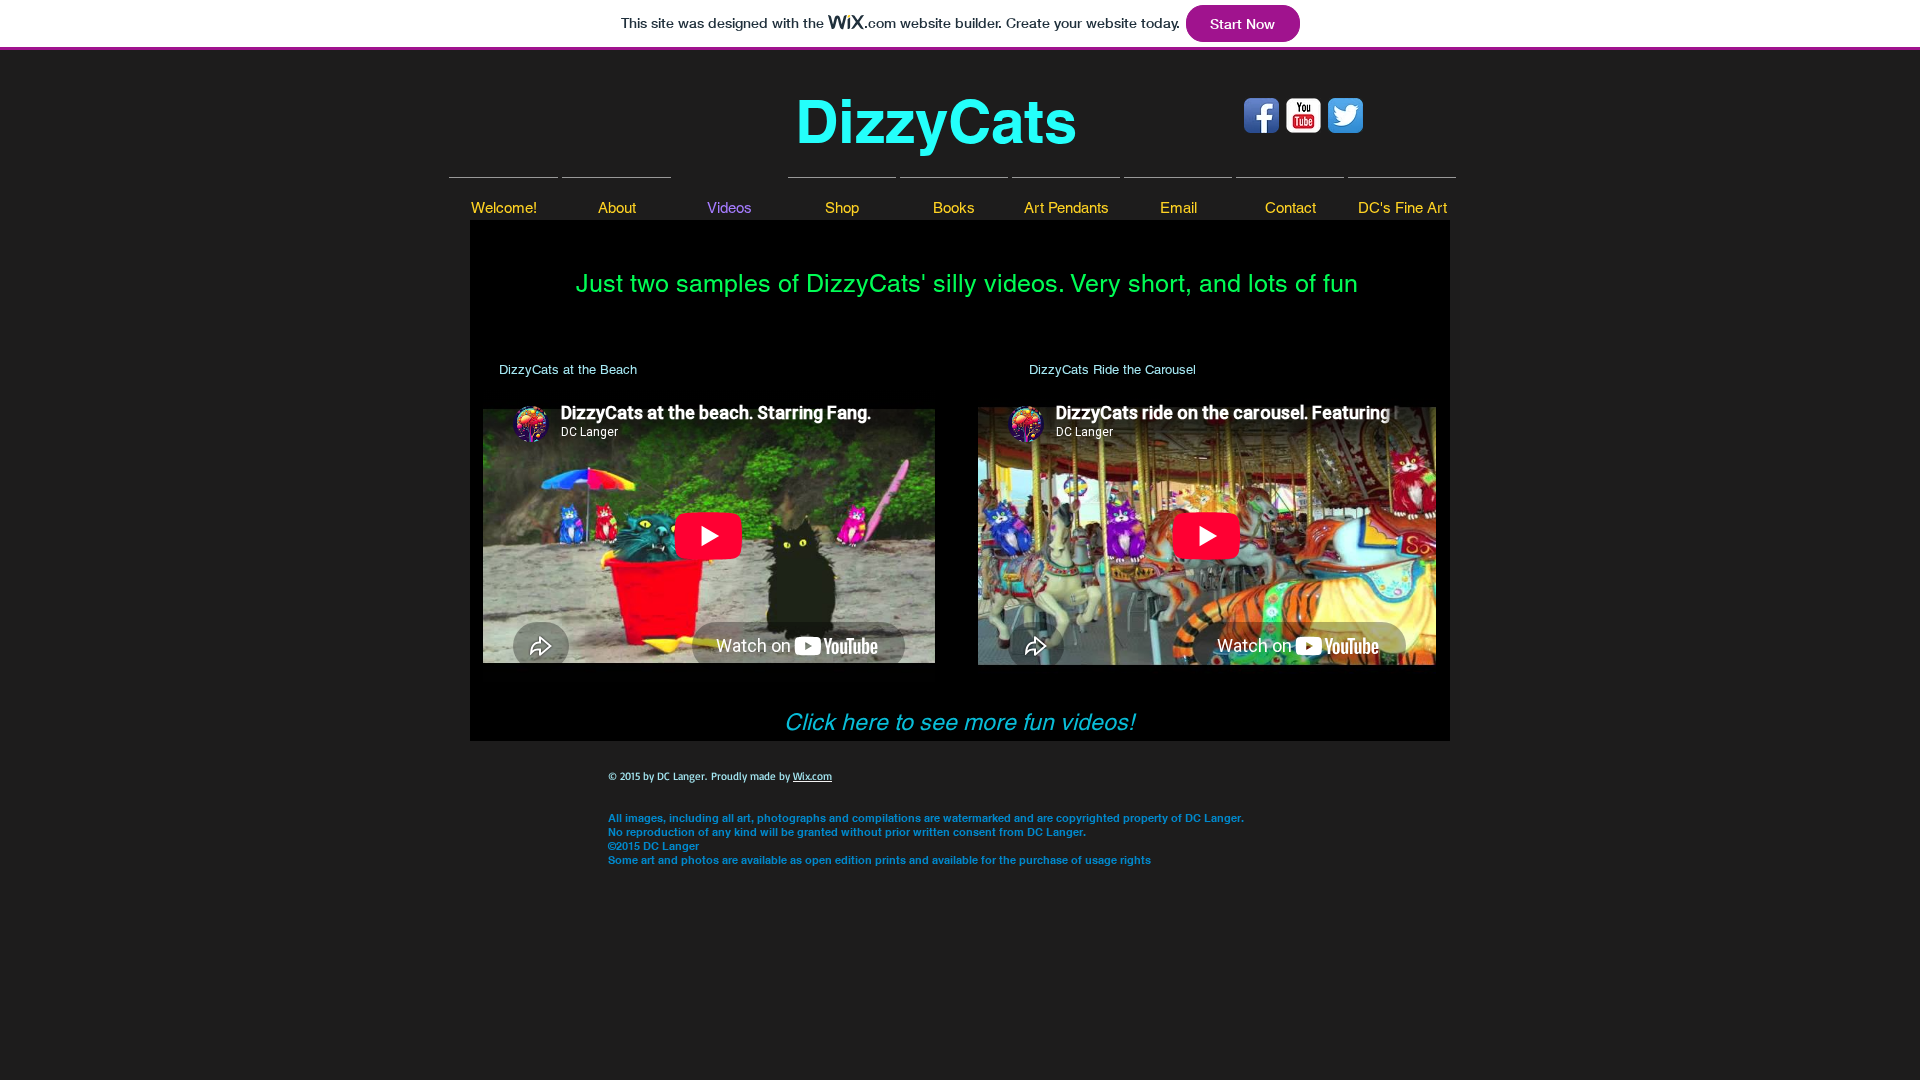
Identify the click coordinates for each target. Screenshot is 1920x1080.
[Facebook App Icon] (1261, 115)
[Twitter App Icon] (1345, 115)
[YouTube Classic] (1303, 115)
